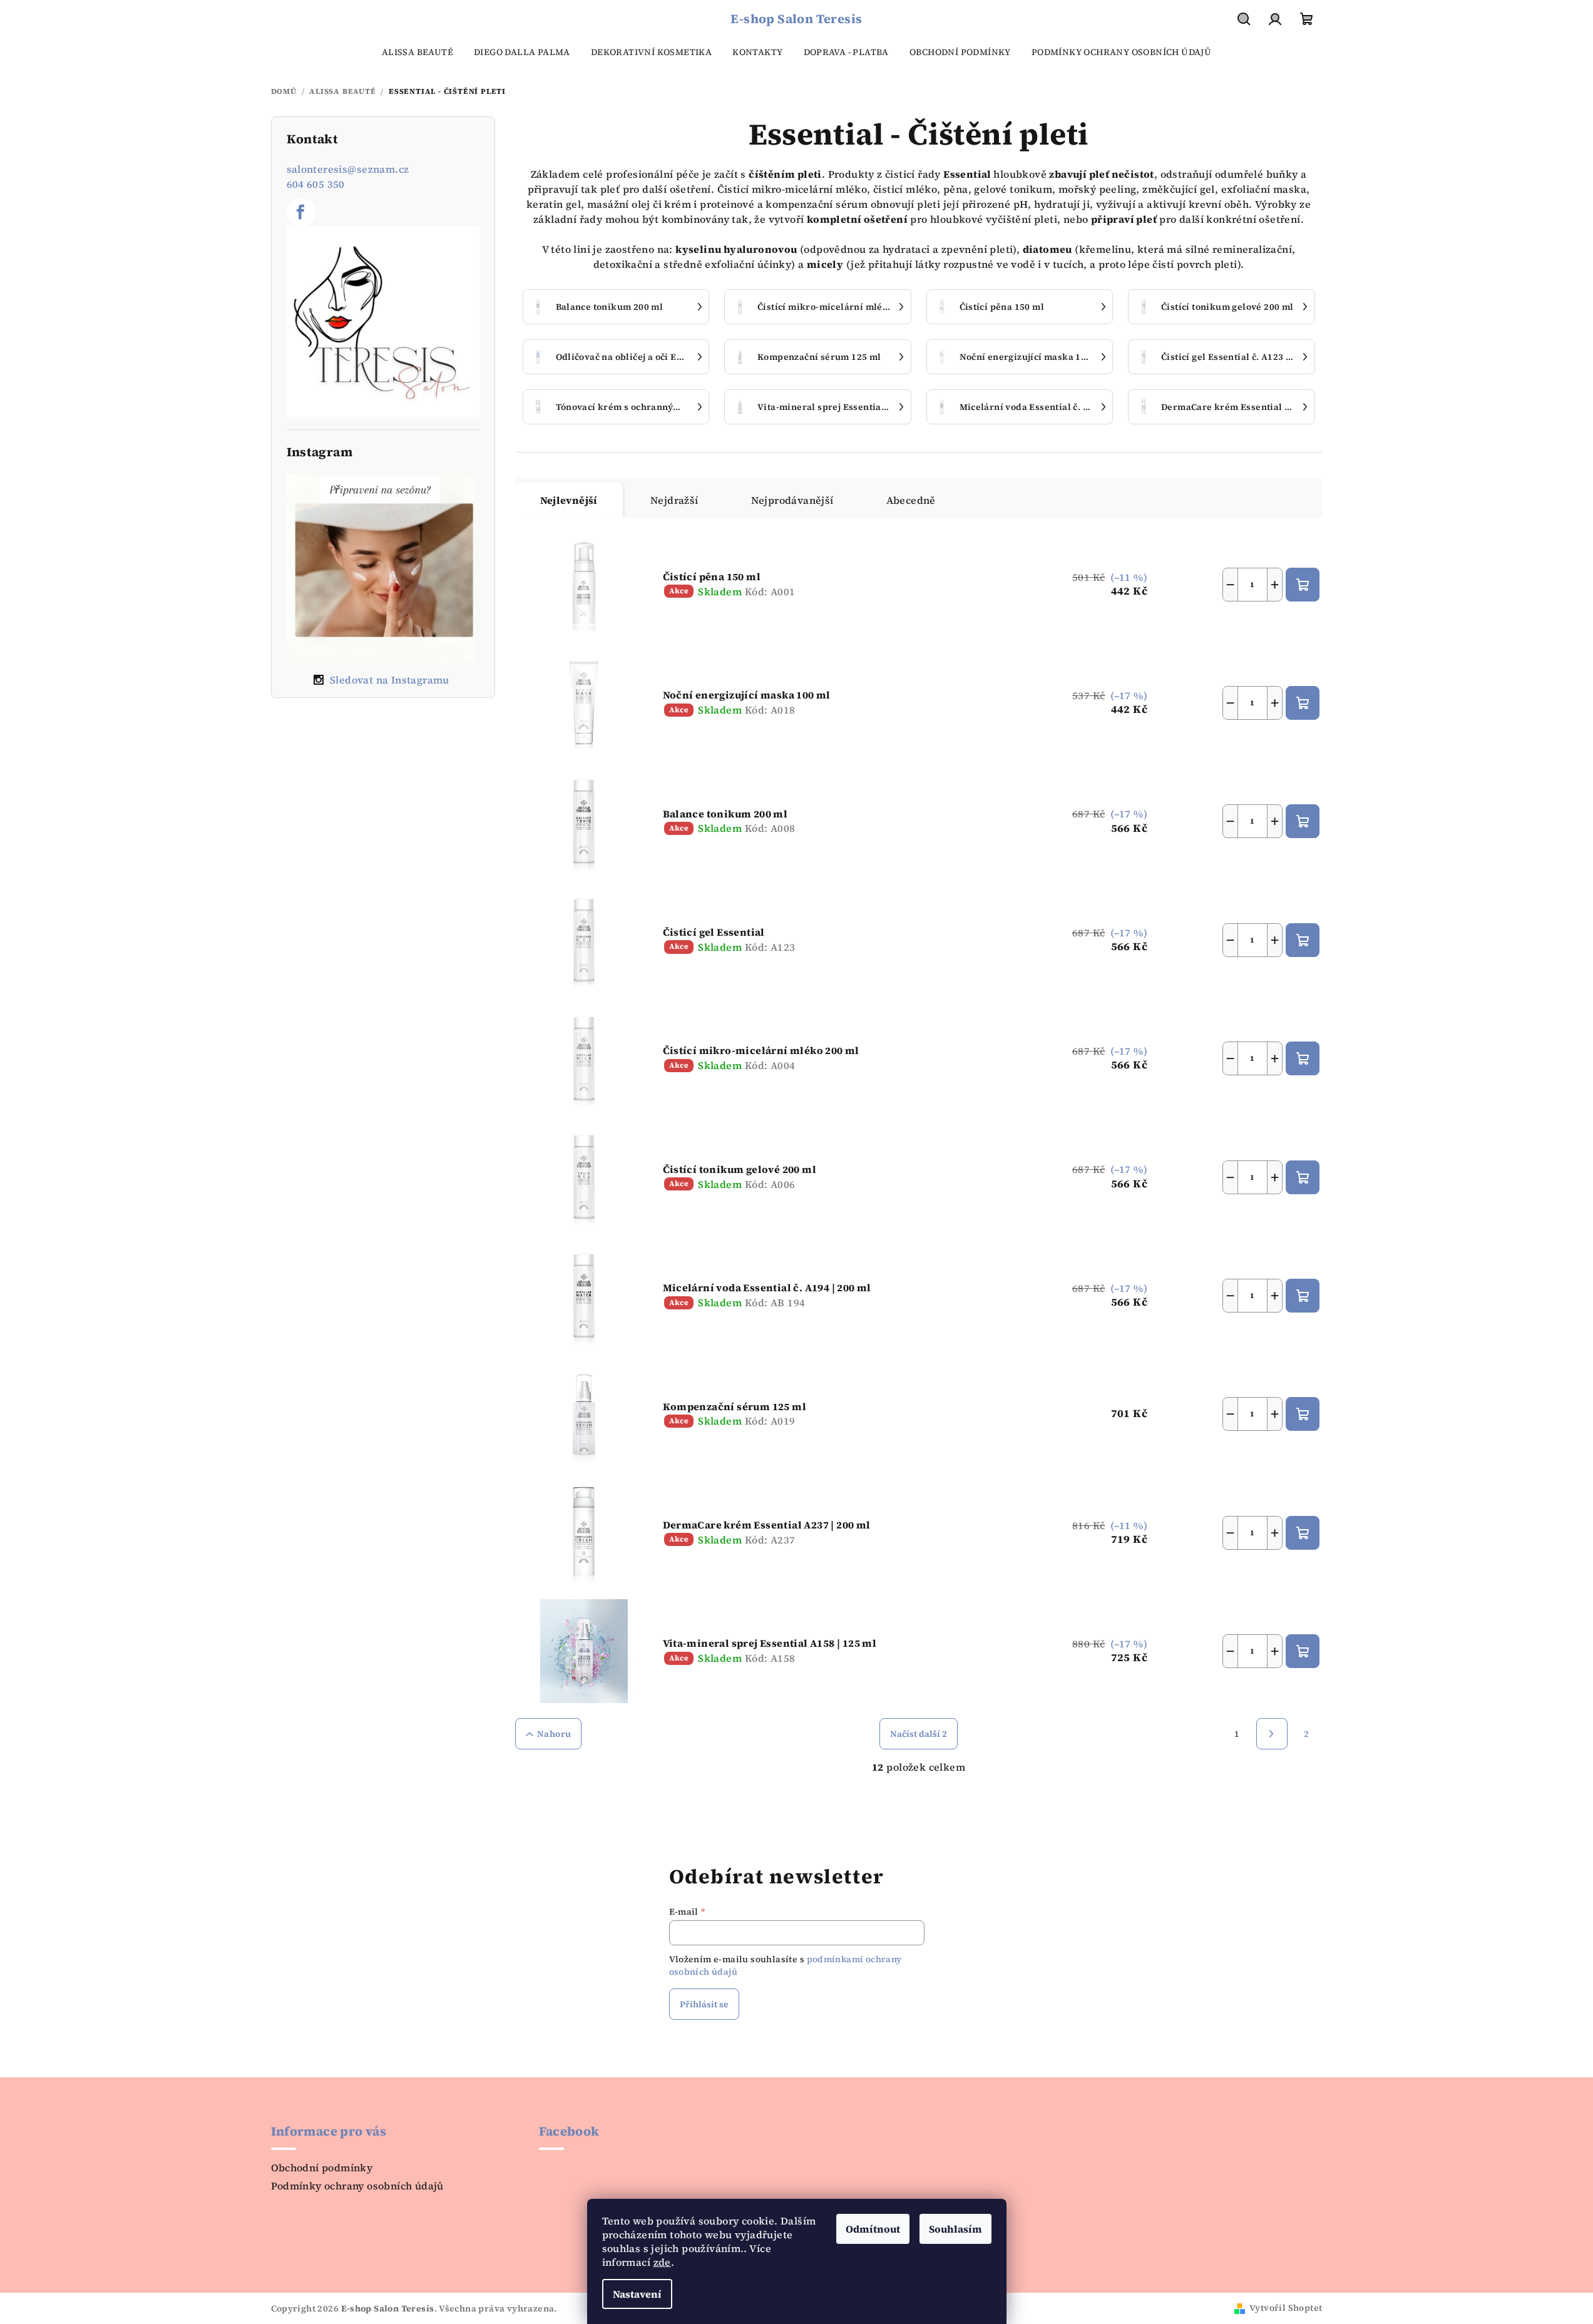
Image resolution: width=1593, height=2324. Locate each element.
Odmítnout (873, 2229)
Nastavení (637, 2294)
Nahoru (554, 1734)
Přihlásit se (704, 2004)
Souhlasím (955, 2229)
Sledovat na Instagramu (390, 680)
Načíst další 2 (919, 1734)
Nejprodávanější (792, 500)
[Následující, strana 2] (1272, 1734)
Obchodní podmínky (322, 2168)
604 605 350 (316, 184)
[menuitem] (417, 52)
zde (662, 2262)
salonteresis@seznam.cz (348, 169)
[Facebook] (301, 212)
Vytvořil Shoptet (1286, 2308)
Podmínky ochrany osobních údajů (357, 2186)
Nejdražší (674, 500)
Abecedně (911, 500)
